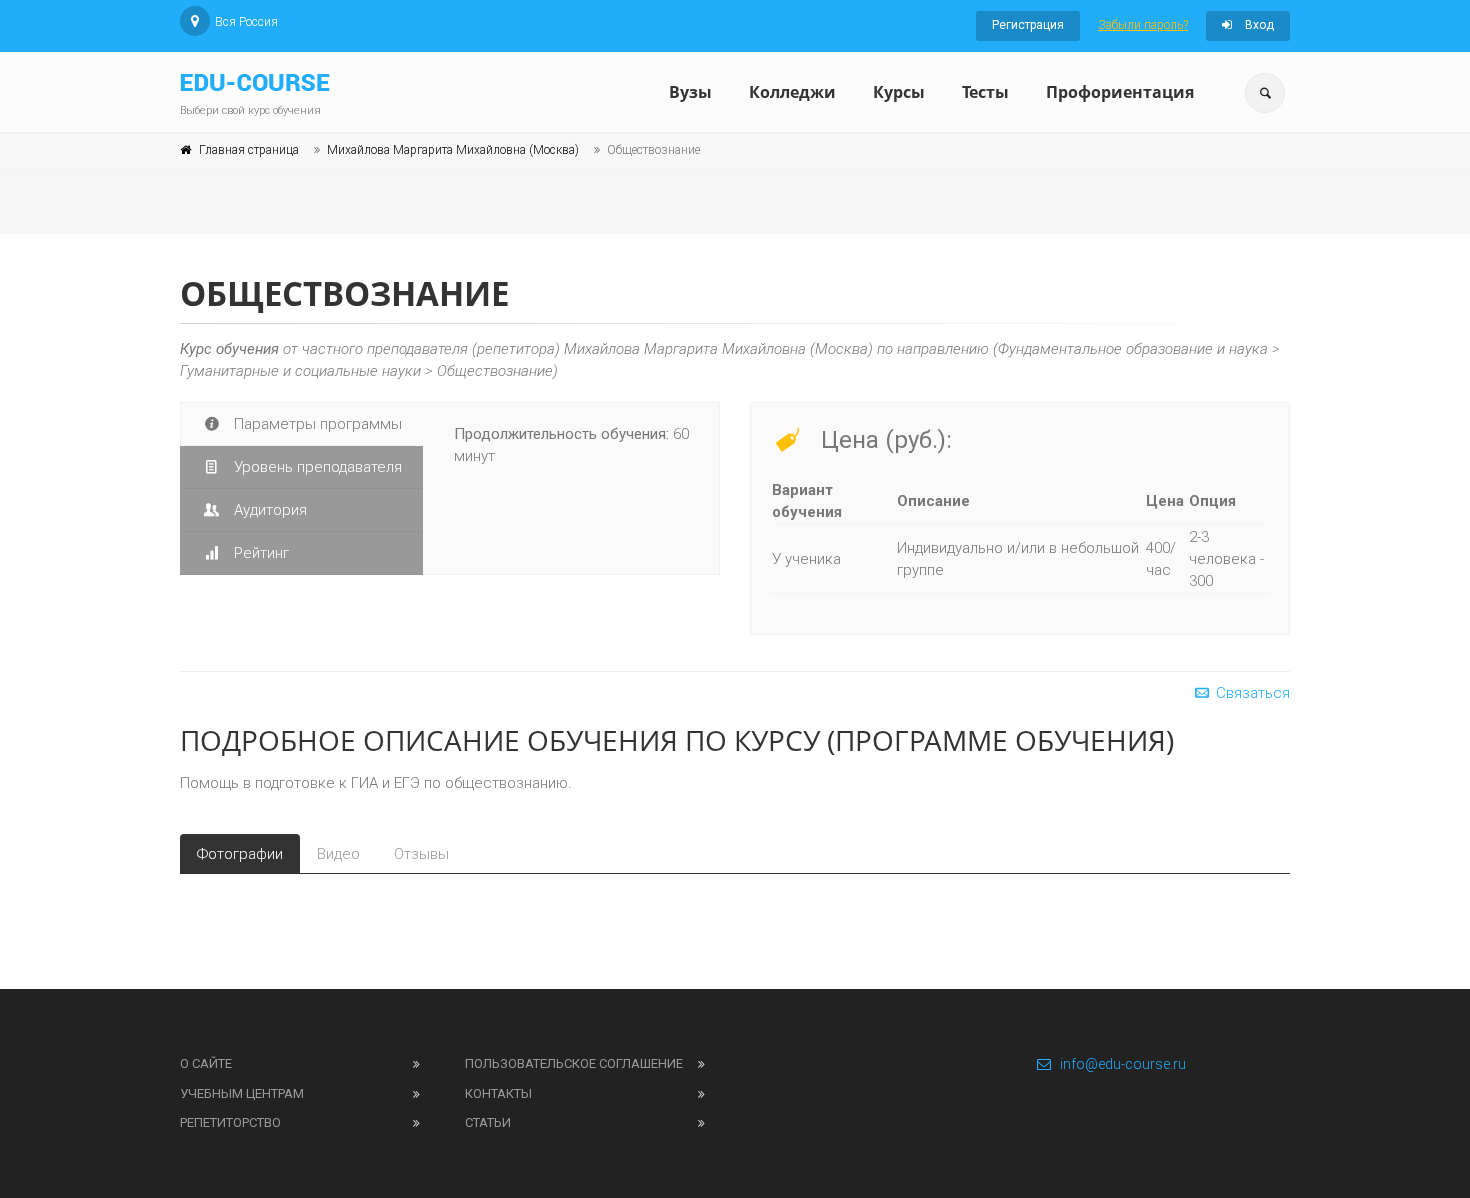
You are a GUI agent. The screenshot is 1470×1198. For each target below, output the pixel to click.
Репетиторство (230, 1122)
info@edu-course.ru (1123, 1064)
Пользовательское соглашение (574, 1063)
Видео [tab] (338, 854)
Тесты (985, 92)
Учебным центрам (242, 1093)
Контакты (498, 1093)
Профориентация (1120, 92)
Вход (1258, 25)
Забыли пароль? (1143, 25)
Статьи (488, 1122)
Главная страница (249, 150)
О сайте (206, 1063)
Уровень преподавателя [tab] (316, 467)
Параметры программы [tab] (316, 424)
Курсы (899, 92)
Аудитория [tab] (268, 510)
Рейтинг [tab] (259, 553)
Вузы (690, 92)
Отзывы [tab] (421, 854)
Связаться (1251, 693)
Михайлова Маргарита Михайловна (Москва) (453, 150)
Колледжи (792, 92)
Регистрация (1028, 25)
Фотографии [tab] (240, 854)
